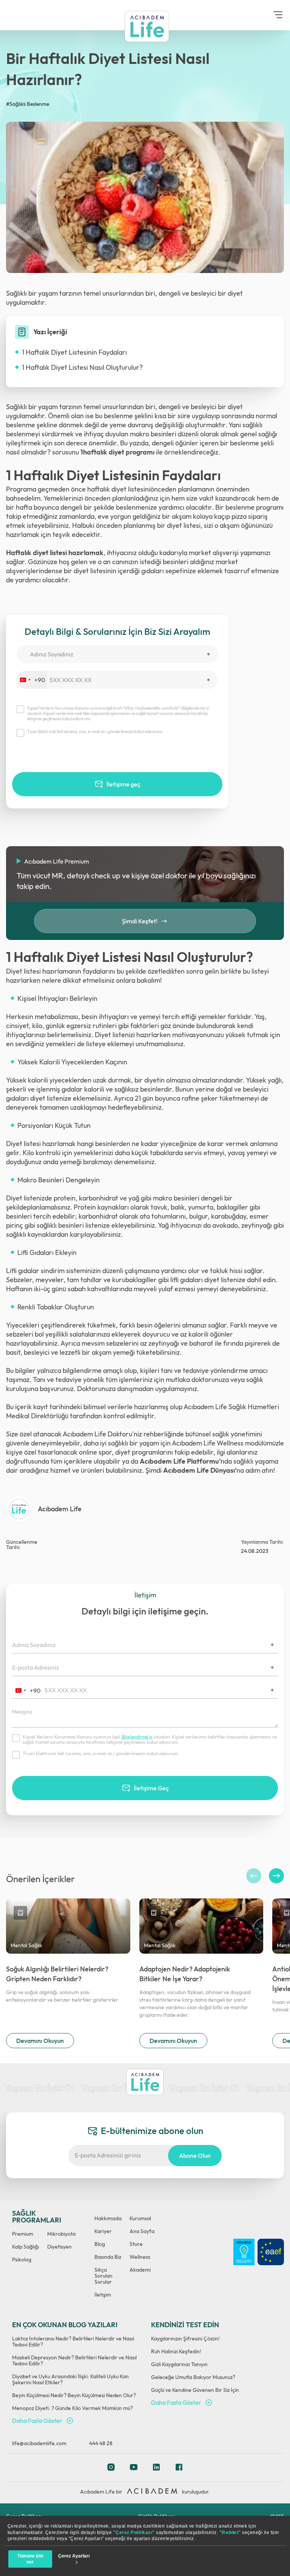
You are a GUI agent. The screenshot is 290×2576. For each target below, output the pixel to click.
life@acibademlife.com (39, 2443)
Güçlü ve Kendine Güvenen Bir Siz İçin (195, 2390)
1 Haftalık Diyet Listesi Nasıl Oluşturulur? (82, 367)
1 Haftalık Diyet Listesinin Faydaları (74, 352)
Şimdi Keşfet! (140, 921)
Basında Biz (108, 2257)
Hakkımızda (108, 2218)
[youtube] (134, 2469)
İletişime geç (123, 784)
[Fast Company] (244, 2252)
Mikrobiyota (61, 2234)
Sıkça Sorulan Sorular (103, 2276)
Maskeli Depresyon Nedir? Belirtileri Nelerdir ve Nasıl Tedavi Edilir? (74, 2360)
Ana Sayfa (142, 2231)
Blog (100, 2244)
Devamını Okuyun (40, 2041)
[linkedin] (156, 2469)
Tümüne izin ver (30, 2559)
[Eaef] (271, 2252)
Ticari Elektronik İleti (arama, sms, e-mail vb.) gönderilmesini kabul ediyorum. (95, 732)
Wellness (140, 2257)
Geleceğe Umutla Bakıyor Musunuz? (193, 2377)
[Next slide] (276, 1876)
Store (136, 2244)
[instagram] (111, 2469)
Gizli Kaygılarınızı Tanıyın (179, 2364)
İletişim (103, 2295)
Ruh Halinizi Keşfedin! (176, 2351)
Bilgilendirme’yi (137, 1737)
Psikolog (22, 2260)
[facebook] (179, 2469)
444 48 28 (101, 2443)
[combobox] (32, 680)
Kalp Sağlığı (25, 2247)
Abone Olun (195, 2156)
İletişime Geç (151, 1788)
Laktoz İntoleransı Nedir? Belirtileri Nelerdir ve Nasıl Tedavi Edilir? (73, 2342)
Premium (23, 2234)
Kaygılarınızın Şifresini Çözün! (185, 2339)
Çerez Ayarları (74, 2556)
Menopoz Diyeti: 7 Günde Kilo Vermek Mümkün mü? (72, 2408)
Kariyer (103, 2231)
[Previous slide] (254, 1876)
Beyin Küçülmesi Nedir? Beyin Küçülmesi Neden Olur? (74, 2395)
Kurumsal (140, 2218)
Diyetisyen (59, 2247)
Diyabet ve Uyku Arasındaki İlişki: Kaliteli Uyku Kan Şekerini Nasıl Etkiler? (70, 2379)
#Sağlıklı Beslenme (28, 104)
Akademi (140, 2270)
